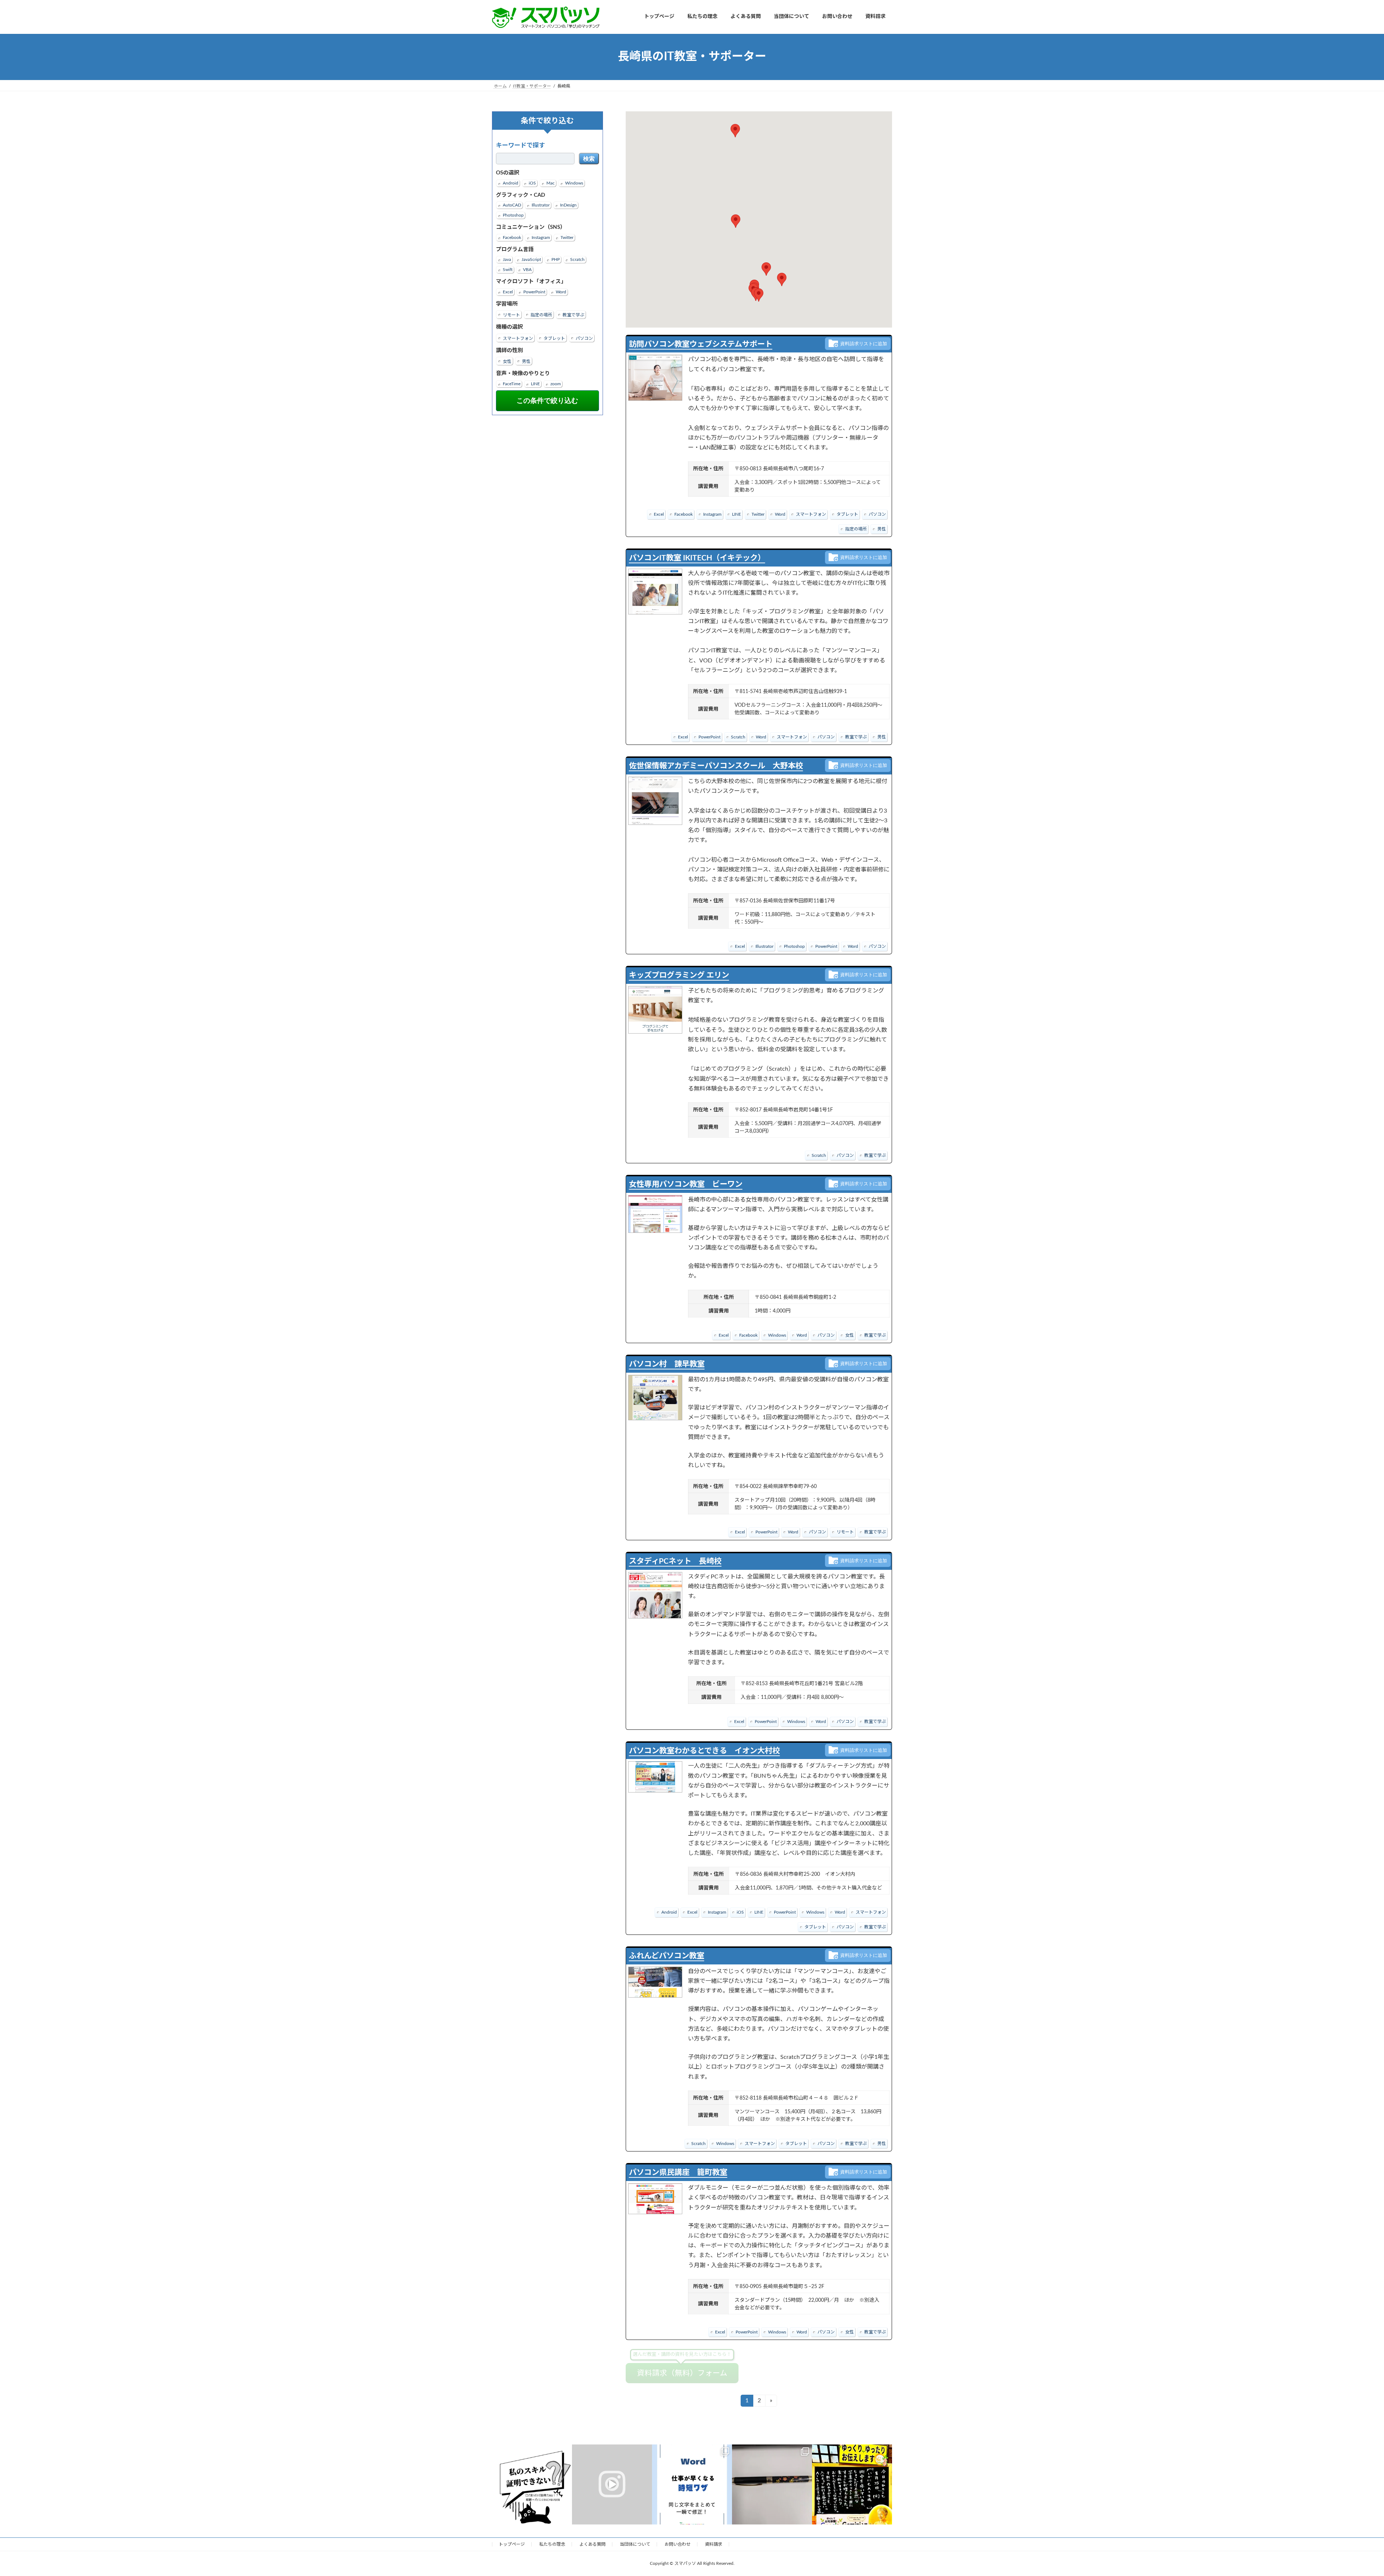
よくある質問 (593, 2544)
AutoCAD (512, 205)
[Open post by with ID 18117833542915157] (692, 2484)
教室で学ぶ (573, 315)
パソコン (584, 338)
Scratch (577, 259)
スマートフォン (518, 338)
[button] (759, 295)
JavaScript (531, 259)
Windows (574, 183)
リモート (511, 315)
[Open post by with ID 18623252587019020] (612, 2484)
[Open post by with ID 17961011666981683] (772, 2484)
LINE (535, 383)
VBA (527, 270)
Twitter (567, 237)
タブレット (554, 338)
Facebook (512, 237)
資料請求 (714, 2544)
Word (561, 292)
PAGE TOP (1348, 2492)
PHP (556, 259)
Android (511, 183)
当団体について (635, 2544)
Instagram (541, 237)
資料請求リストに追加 (864, 343)
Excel (508, 292)
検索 (589, 159)
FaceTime (512, 383)
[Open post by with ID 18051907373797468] (852, 2484)
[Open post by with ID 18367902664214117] (532, 2484)
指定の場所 (541, 315)
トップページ (512, 2544)
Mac (551, 183)
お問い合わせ (678, 2544)
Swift (508, 270)
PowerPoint (534, 292)
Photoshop (513, 215)
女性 (507, 361)
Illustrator (541, 205)
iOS (532, 183)
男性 (526, 361)
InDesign (568, 205)
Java (507, 259)
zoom (556, 383)
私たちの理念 (552, 2544)
